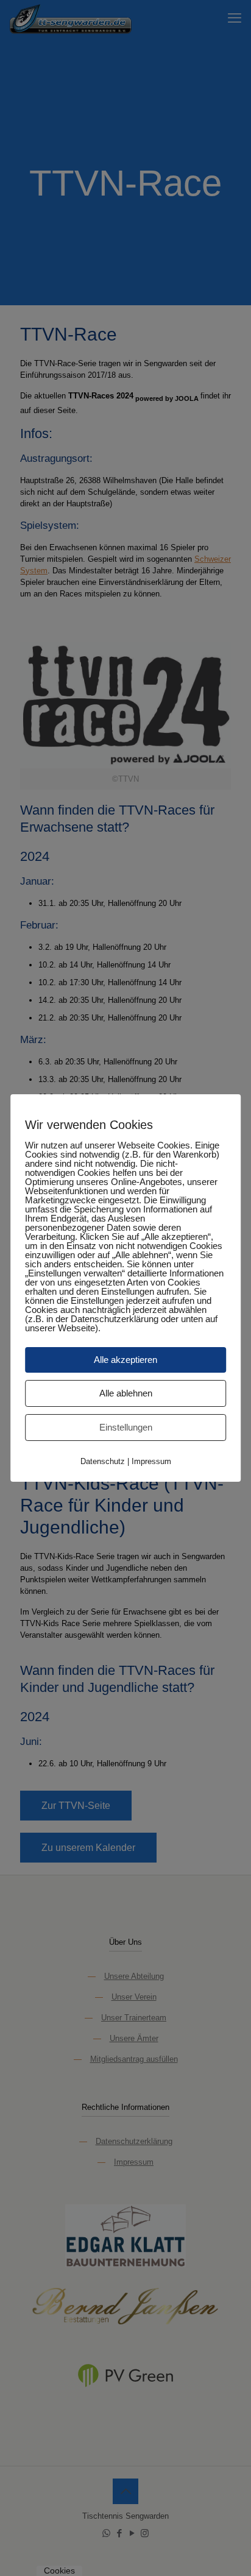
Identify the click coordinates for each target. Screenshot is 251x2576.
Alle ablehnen (126, 1393)
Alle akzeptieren (125, 1360)
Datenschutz (103, 1461)
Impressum (151, 1461)
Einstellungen (126, 1427)
